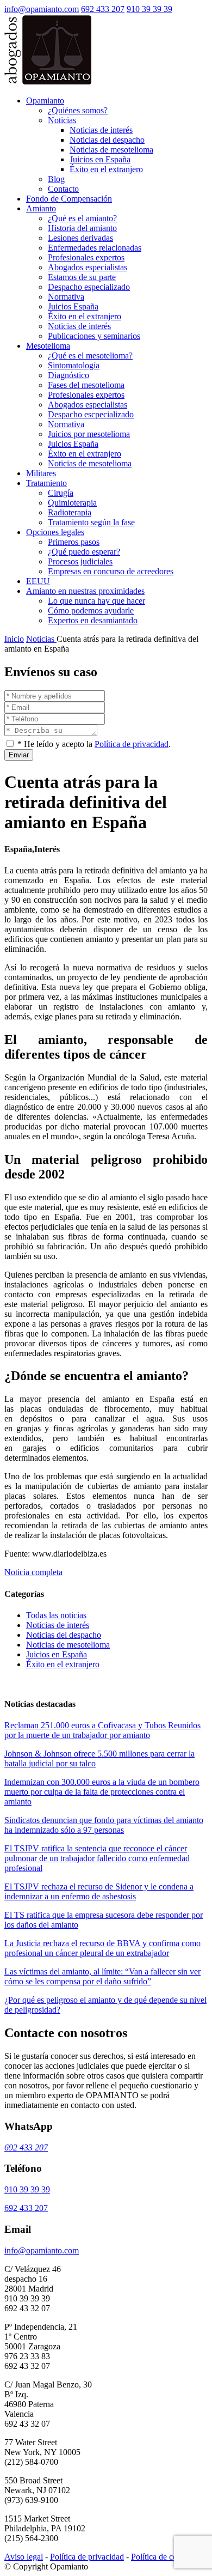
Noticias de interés (101, 130)
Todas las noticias (56, 1615)
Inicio (14, 639)
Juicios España (73, 306)
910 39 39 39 (149, 9)
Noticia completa (33, 1572)
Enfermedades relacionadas (95, 248)
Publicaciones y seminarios (94, 336)
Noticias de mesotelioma (111, 150)
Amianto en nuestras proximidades (85, 591)
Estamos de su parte (82, 277)
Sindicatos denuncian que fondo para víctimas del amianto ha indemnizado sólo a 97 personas (104, 1825)
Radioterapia (70, 512)
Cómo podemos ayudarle (91, 610)
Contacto (63, 189)
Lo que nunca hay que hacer (96, 601)
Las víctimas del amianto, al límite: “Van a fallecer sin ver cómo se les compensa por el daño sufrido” (102, 1976)
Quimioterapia (72, 503)
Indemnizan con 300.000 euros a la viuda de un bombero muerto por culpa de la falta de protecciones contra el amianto (102, 1792)
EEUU (38, 581)
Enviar (19, 755)
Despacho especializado (89, 287)
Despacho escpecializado (91, 414)
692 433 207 (103, 9)
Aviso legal (24, 2557)
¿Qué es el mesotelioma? (90, 356)
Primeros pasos (74, 542)
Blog (56, 179)
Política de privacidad (132, 744)
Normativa (66, 297)
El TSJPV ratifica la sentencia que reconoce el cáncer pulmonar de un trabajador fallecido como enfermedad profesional (97, 1858)
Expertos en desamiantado (93, 620)
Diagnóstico (68, 375)
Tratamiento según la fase (91, 522)
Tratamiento (46, 483)
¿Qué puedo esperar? (84, 552)
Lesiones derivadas (80, 238)
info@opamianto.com (42, 9)
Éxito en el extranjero (106, 169)
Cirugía (61, 493)
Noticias (62, 120)
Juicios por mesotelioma (89, 434)
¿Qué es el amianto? (82, 218)
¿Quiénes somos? (78, 110)
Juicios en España (100, 159)
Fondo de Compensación (69, 199)
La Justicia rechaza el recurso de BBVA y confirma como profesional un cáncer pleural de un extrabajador (102, 1948)
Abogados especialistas (88, 267)
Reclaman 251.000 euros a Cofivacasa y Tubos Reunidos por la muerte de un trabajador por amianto (102, 1730)
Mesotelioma (48, 346)
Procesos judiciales (80, 561)
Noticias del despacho (107, 140)
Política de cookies (163, 2557)
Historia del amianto (82, 228)
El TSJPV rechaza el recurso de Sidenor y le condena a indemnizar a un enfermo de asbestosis (99, 1891)
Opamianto (45, 101)
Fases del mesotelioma (86, 385)
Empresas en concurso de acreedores (111, 571)
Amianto (41, 208)
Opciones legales (55, 532)
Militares (41, 473)
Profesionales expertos (86, 257)
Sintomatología (74, 365)
